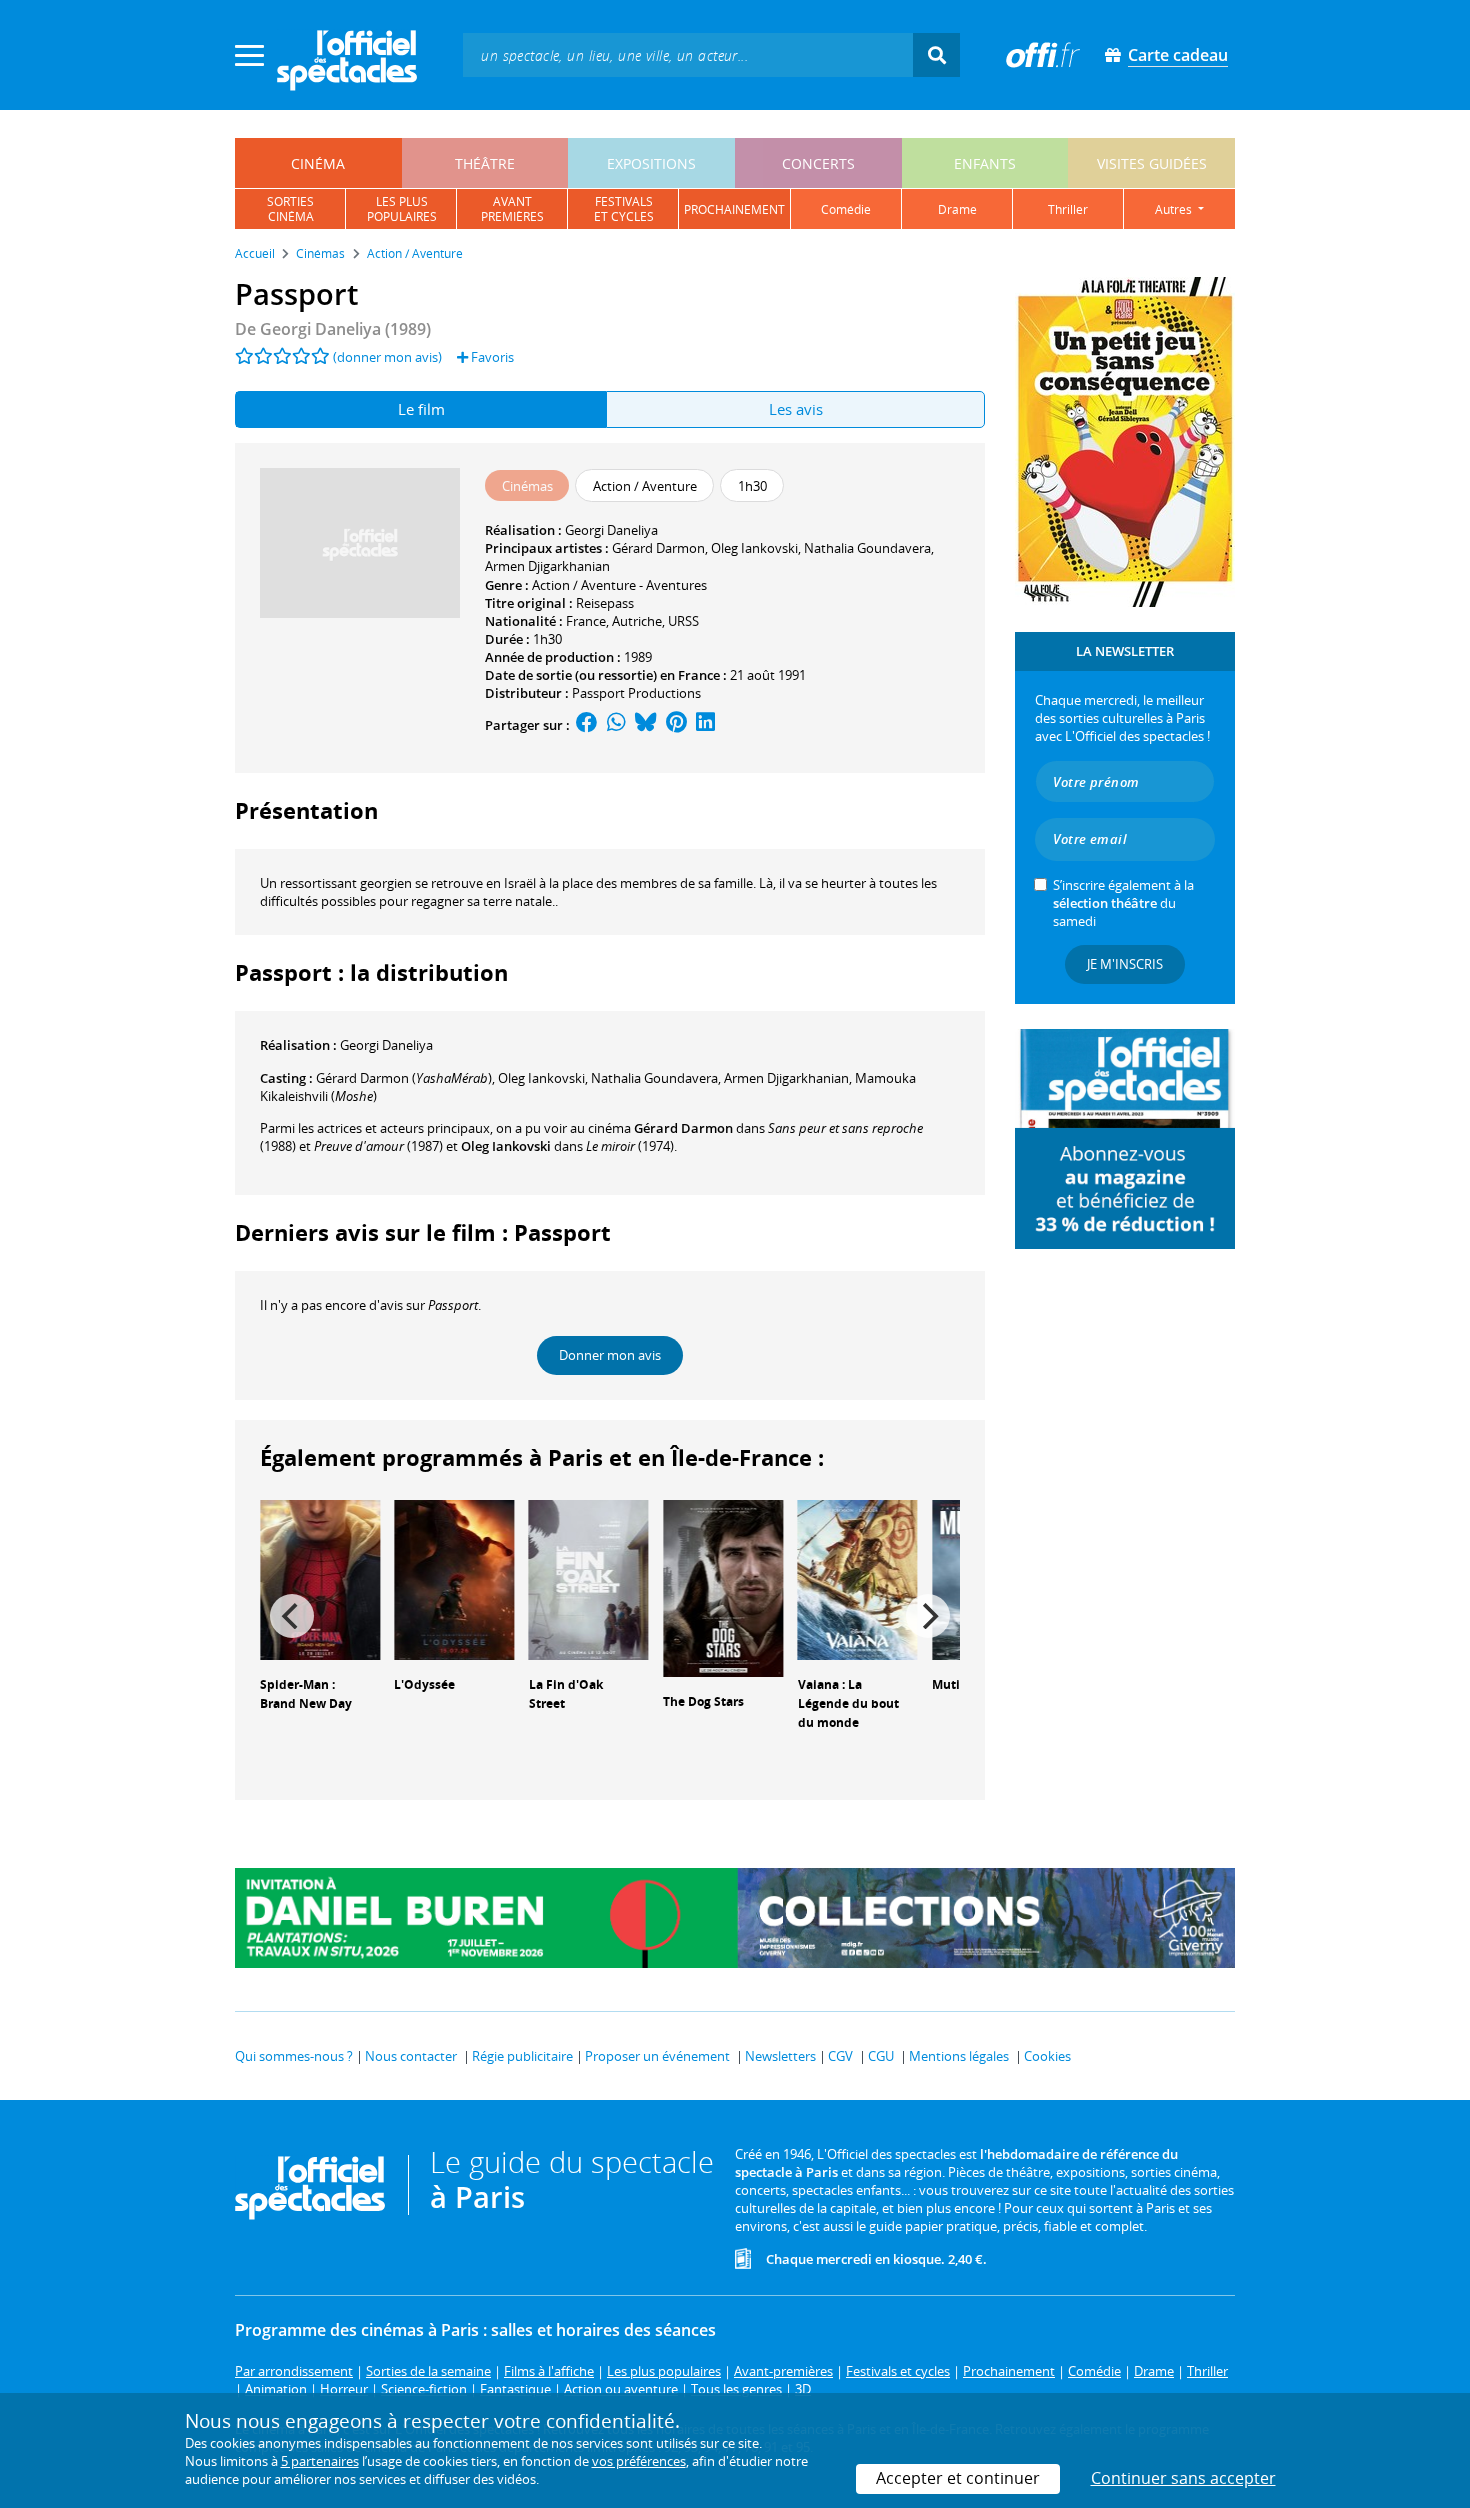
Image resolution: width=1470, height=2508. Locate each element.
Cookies (1047, 2056)
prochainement (734, 209)
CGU (881, 2056)
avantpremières (512, 209)
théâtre (485, 163)
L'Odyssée (424, 1684)
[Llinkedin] (705, 725)
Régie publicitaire (522, 2056)
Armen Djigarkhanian (547, 566)
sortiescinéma (290, 209)
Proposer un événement (657, 2056)
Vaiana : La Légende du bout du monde (848, 1703)
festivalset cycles (624, 209)
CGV (840, 2056)
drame (957, 209)
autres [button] (1175, 209)
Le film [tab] (421, 409)
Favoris (491, 357)
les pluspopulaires (402, 209)
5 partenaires (320, 2461)
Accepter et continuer (958, 2478)
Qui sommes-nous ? (294, 2056)
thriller (1068, 209)
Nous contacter (411, 2056)
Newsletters (780, 2056)
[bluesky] (646, 725)
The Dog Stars (703, 1701)
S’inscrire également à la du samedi (1123, 903)
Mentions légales (959, 2056)
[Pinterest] (676, 725)
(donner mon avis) (387, 357)
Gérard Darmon (658, 548)
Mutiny (953, 1684)
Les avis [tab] (796, 409)
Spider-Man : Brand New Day (306, 1694)
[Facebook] (587, 725)
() (404, 1078)
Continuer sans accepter (1183, 2478)
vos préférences (639, 2461)
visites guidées (1152, 163)
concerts (818, 163)
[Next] (928, 1616)
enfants (985, 163)
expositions (651, 163)
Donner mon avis (610, 1355)
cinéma (318, 163)
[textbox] (688, 54)
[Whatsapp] (616, 725)
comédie (846, 209)
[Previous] (292, 1616)
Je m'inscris (1125, 964)
